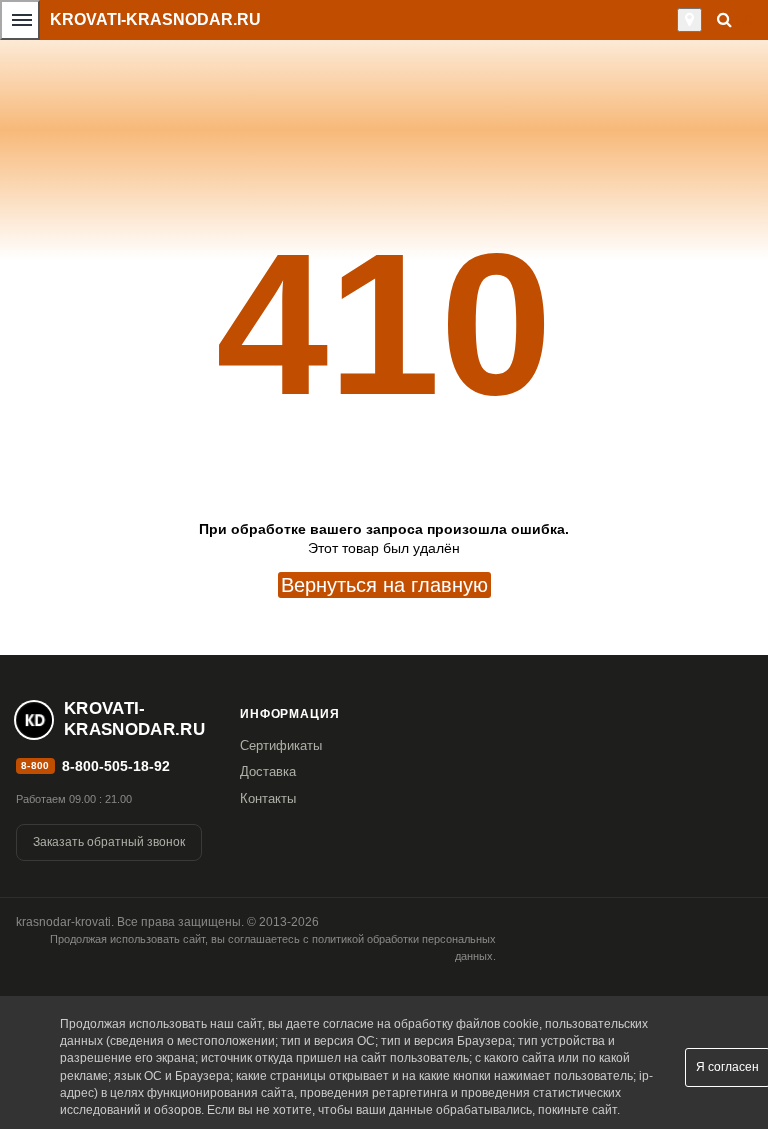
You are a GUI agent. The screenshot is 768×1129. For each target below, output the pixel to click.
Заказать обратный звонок (109, 842)
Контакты (268, 798)
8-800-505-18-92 (116, 766)
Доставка (268, 771)
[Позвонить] (671, 20)
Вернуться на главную (384, 585)
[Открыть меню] (20, 20)
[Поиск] (724, 19)
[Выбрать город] (689, 20)
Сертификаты (281, 745)
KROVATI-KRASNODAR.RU (155, 19)
